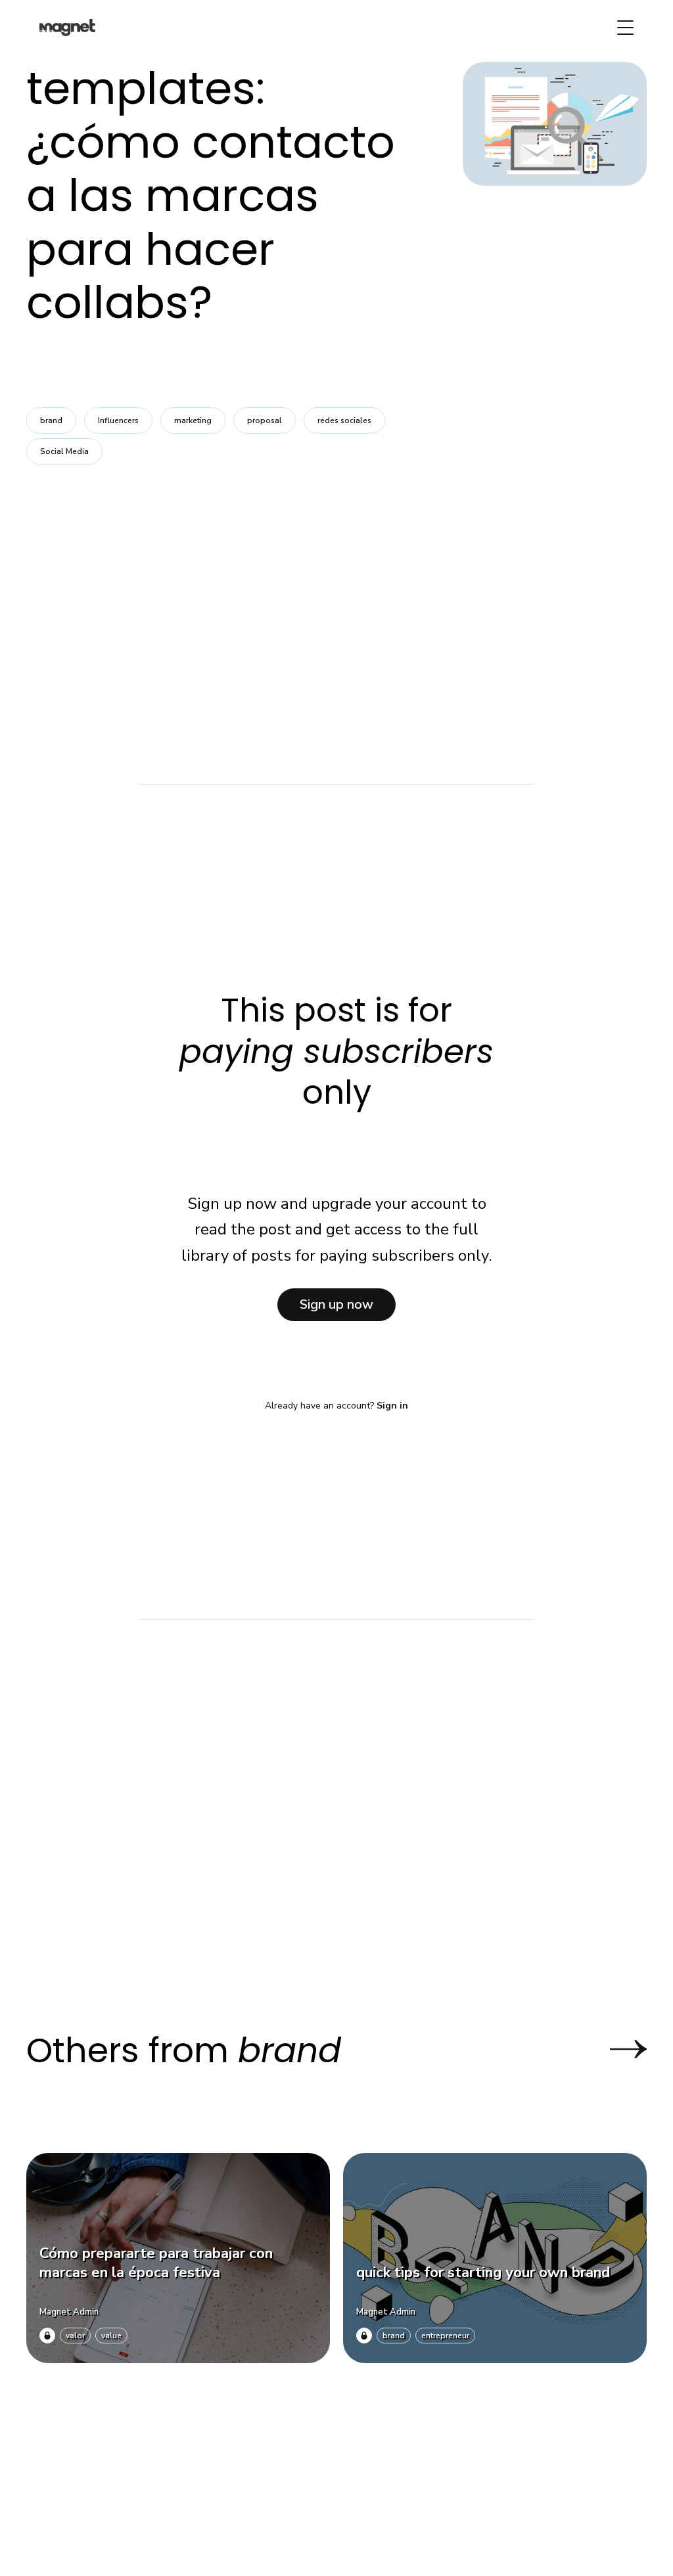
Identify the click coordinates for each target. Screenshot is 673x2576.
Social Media (64, 451)
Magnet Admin (69, 2312)
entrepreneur (445, 2336)
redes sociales (344, 420)
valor (75, 2336)
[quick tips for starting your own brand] (495, 2258)
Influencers (118, 420)
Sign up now (336, 1304)
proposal (265, 420)
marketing (193, 420)
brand (51, 420)
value (111, 2336)
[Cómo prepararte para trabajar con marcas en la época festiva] (178, 2258)
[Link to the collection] (615, 2049)
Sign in (392, 1406)
